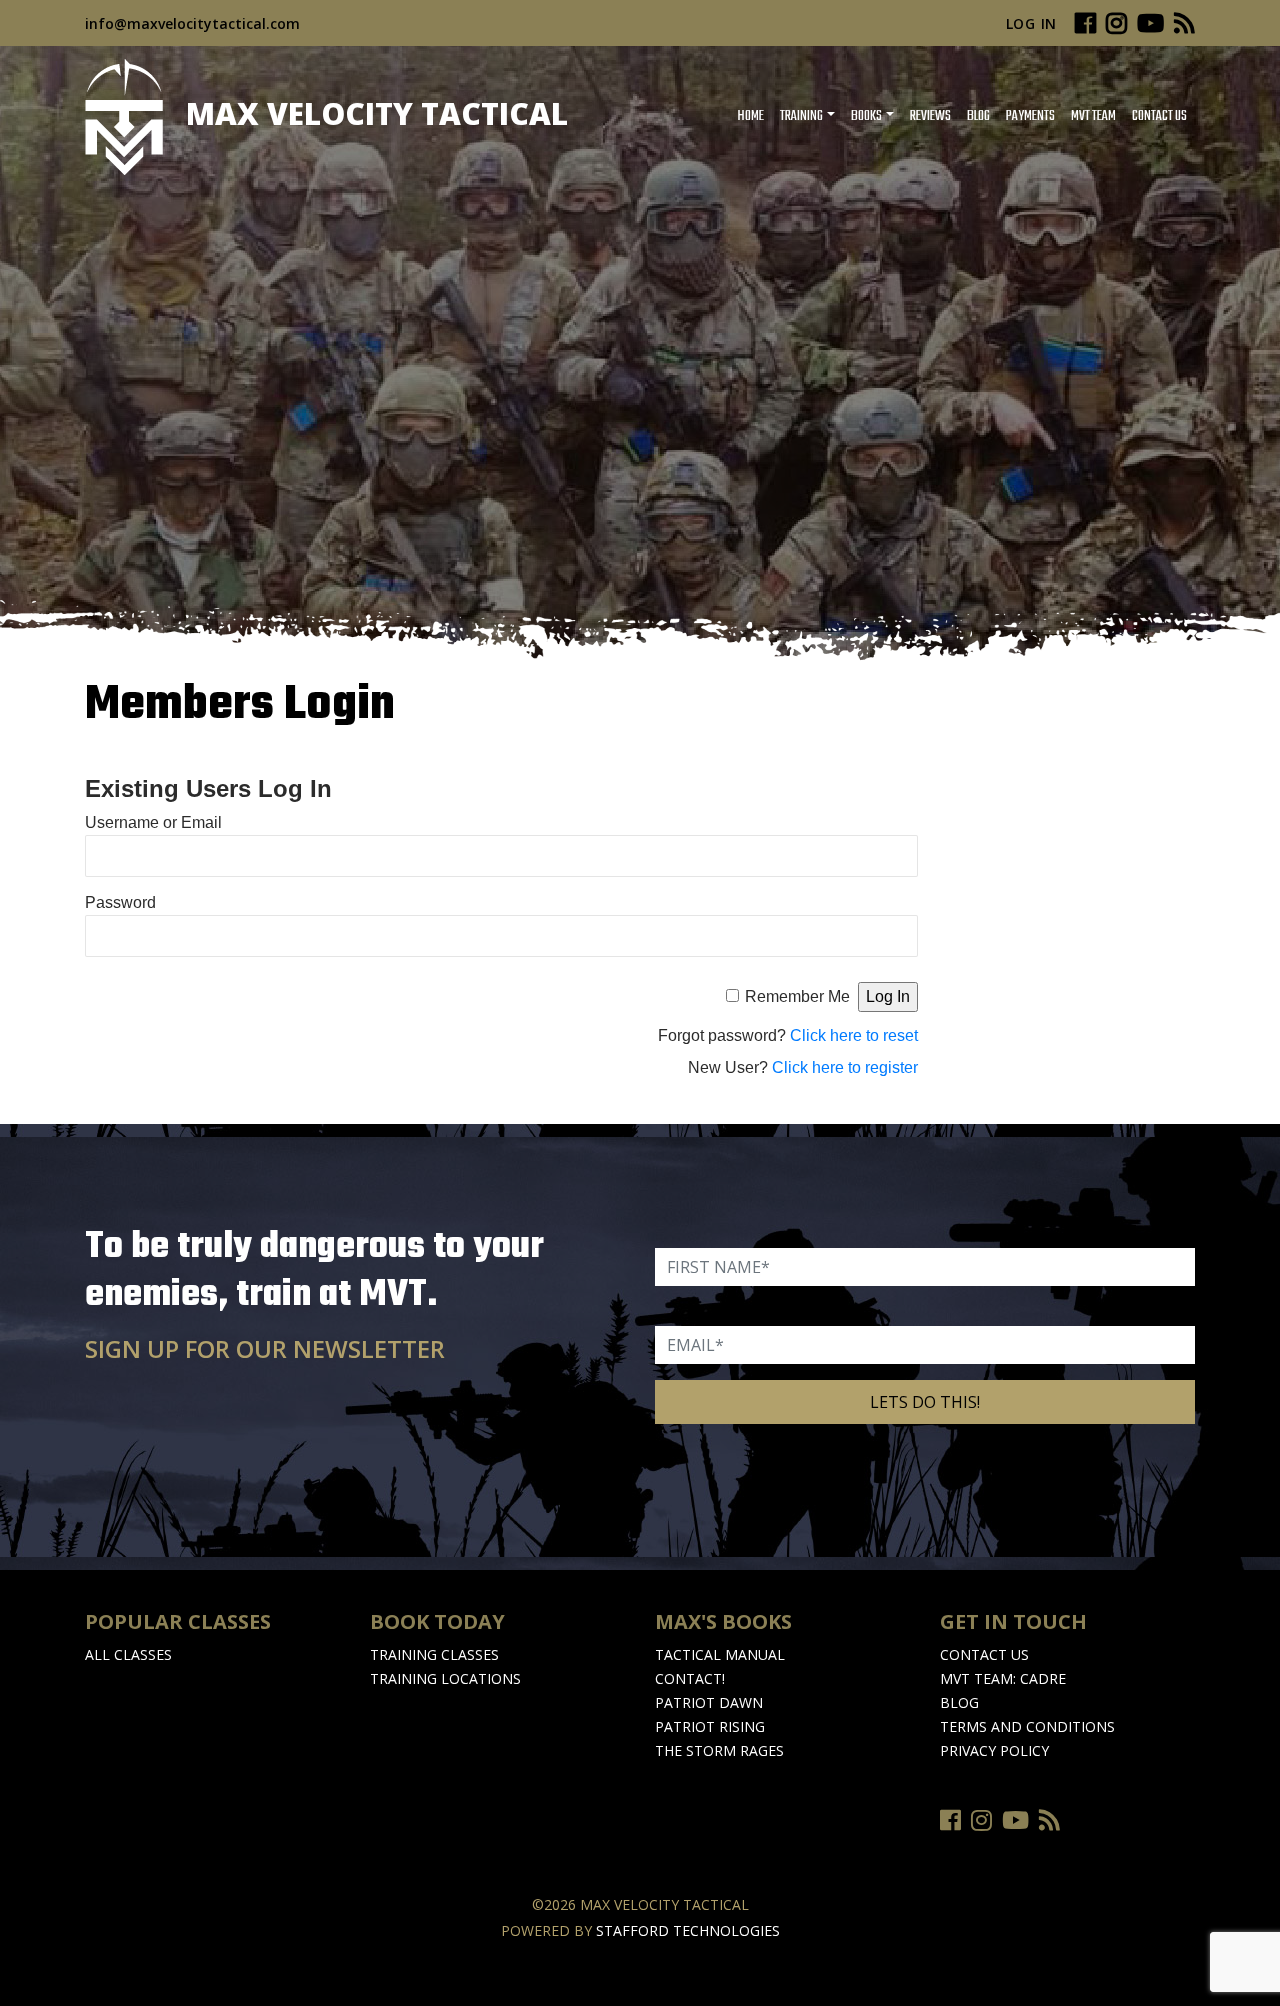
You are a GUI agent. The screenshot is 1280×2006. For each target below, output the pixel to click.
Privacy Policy (994, 1750)
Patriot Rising (710, 1726)
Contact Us (1159, 116)
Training (801, 116)
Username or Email (153, 822)
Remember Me (797, 996)
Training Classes (434, 1654)
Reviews (930, 116)
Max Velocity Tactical (373, 113)
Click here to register (845, 1067)
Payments (1030, 116)
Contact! (690, 1678)
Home (750, 116)
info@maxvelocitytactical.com (192, 23)
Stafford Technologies (688, 1930)
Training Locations (445, 1678)
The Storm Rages (719, 1750)
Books (866, 116)
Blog (978, 116)
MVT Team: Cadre (1003, 1678)
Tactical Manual (720, 1654)
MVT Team (1093, 116)
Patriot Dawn (709, 1702)
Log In (1031, 23)
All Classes (128, 1654)
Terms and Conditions (1027, 1726)
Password (120, 902)
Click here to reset (854, 1035)
